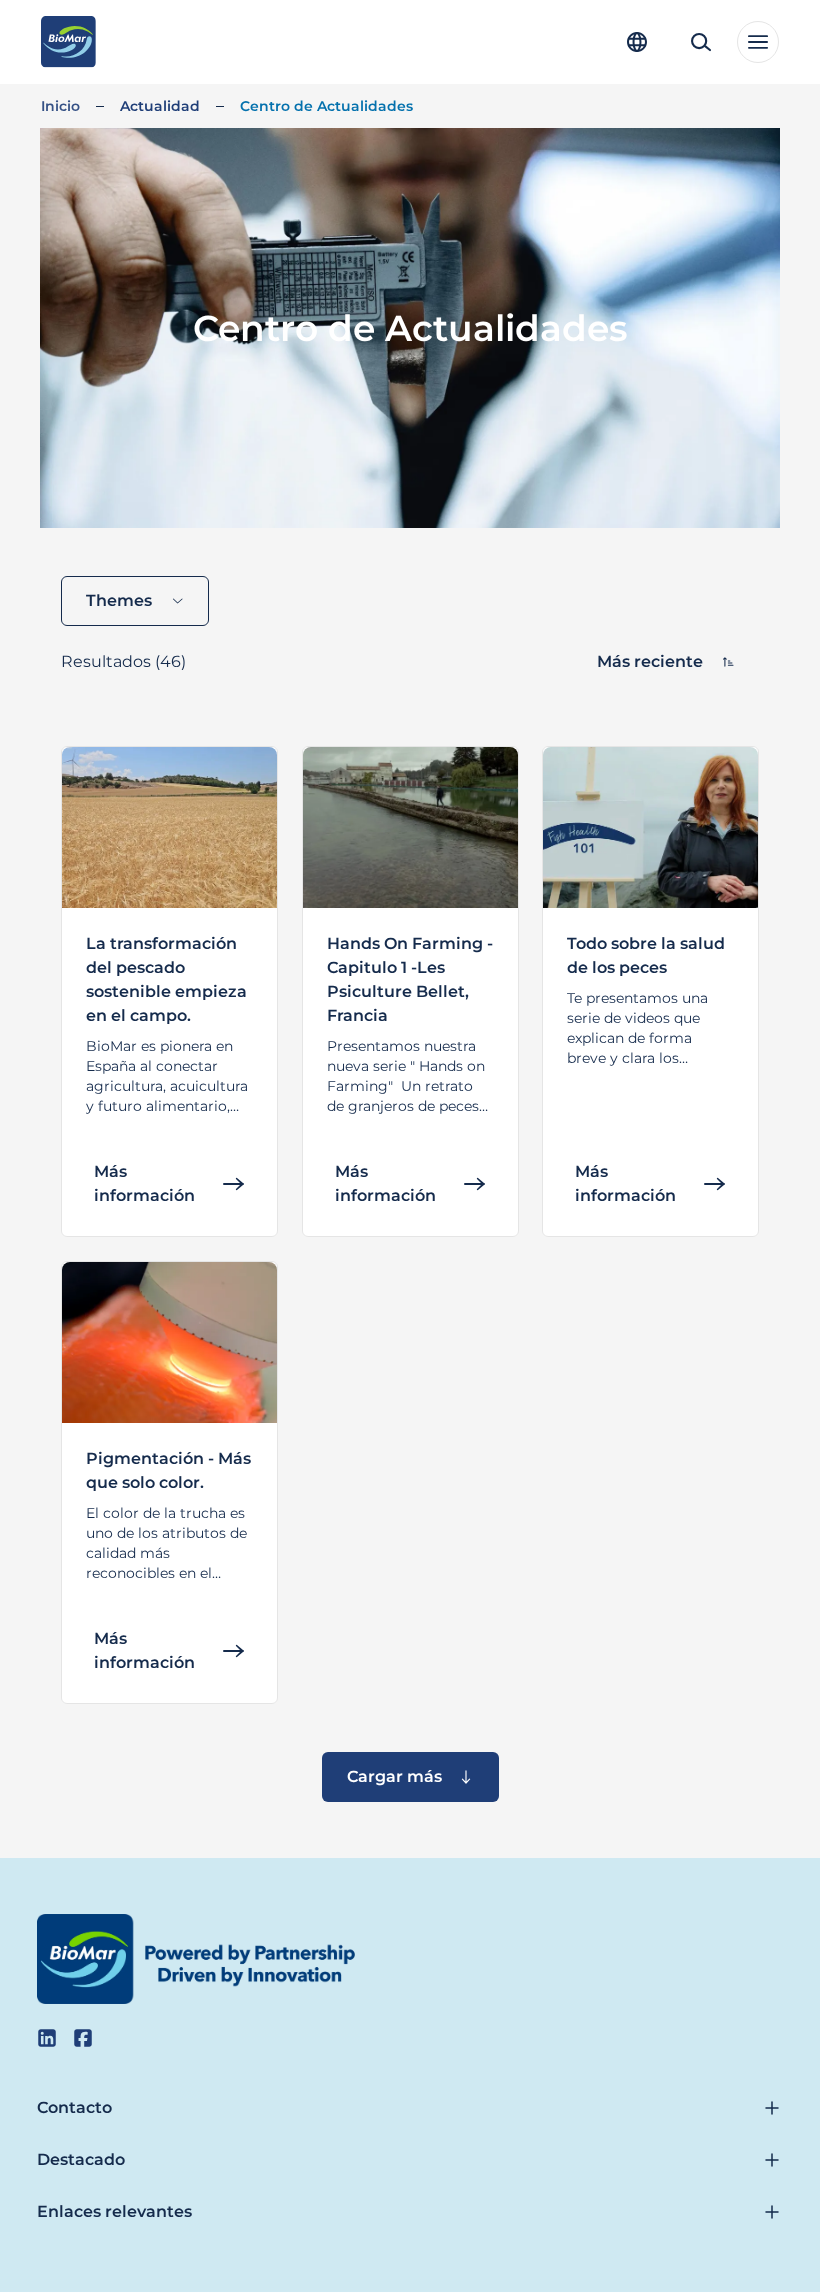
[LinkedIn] (47, 2038)
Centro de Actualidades (326, 106)
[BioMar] (68, 42)
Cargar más (394, 1776)
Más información (144, 1183)
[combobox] (135, 601)
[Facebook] (83, 2038)
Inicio (60, 106)
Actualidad (160, 106)
